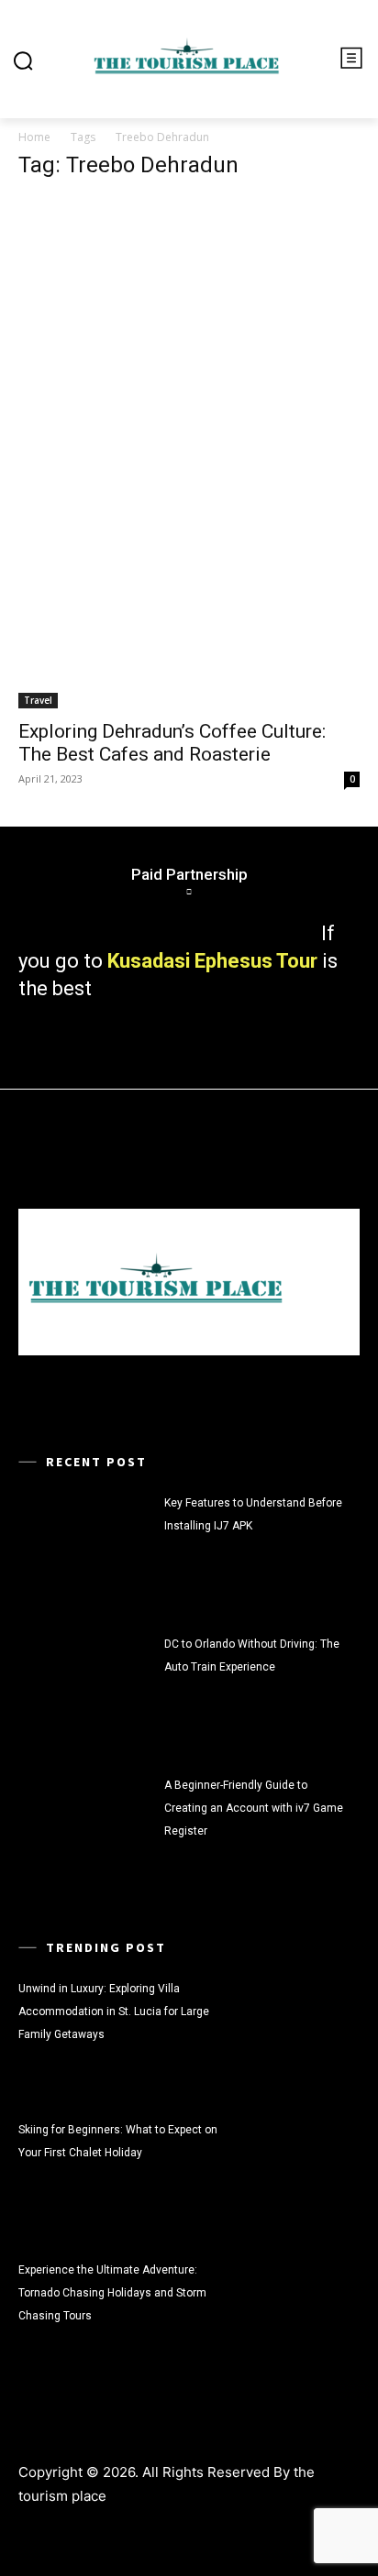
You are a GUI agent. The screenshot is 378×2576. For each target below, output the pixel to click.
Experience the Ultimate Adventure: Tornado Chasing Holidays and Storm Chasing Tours (112, 2293)
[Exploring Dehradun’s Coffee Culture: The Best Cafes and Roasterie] (189, 453)
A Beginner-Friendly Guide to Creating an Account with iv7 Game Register (254, 1808)
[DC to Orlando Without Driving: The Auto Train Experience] (87, 1689)
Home (34, 137)
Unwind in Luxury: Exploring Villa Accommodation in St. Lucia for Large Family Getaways (114, 2011)
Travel (38, 700)
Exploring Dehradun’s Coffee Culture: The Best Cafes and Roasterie (172, 743)
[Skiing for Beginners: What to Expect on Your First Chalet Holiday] (291, 2175)
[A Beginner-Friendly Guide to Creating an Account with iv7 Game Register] (87, 1831)
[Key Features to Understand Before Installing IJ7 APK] (87, 1548)
